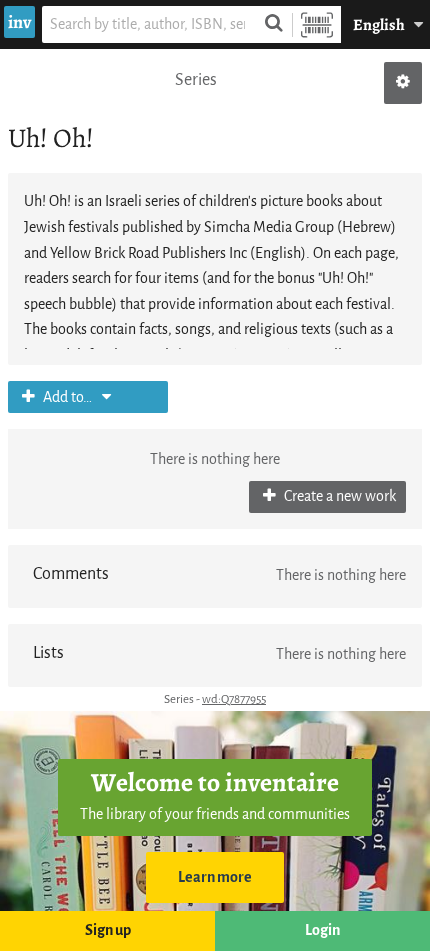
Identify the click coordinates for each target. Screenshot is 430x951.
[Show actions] (403, 83)
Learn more (215, 877)
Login (322, 930)
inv (19, 22)
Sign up (108, 930)
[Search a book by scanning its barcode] (317, 24)
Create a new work (338, 496)
